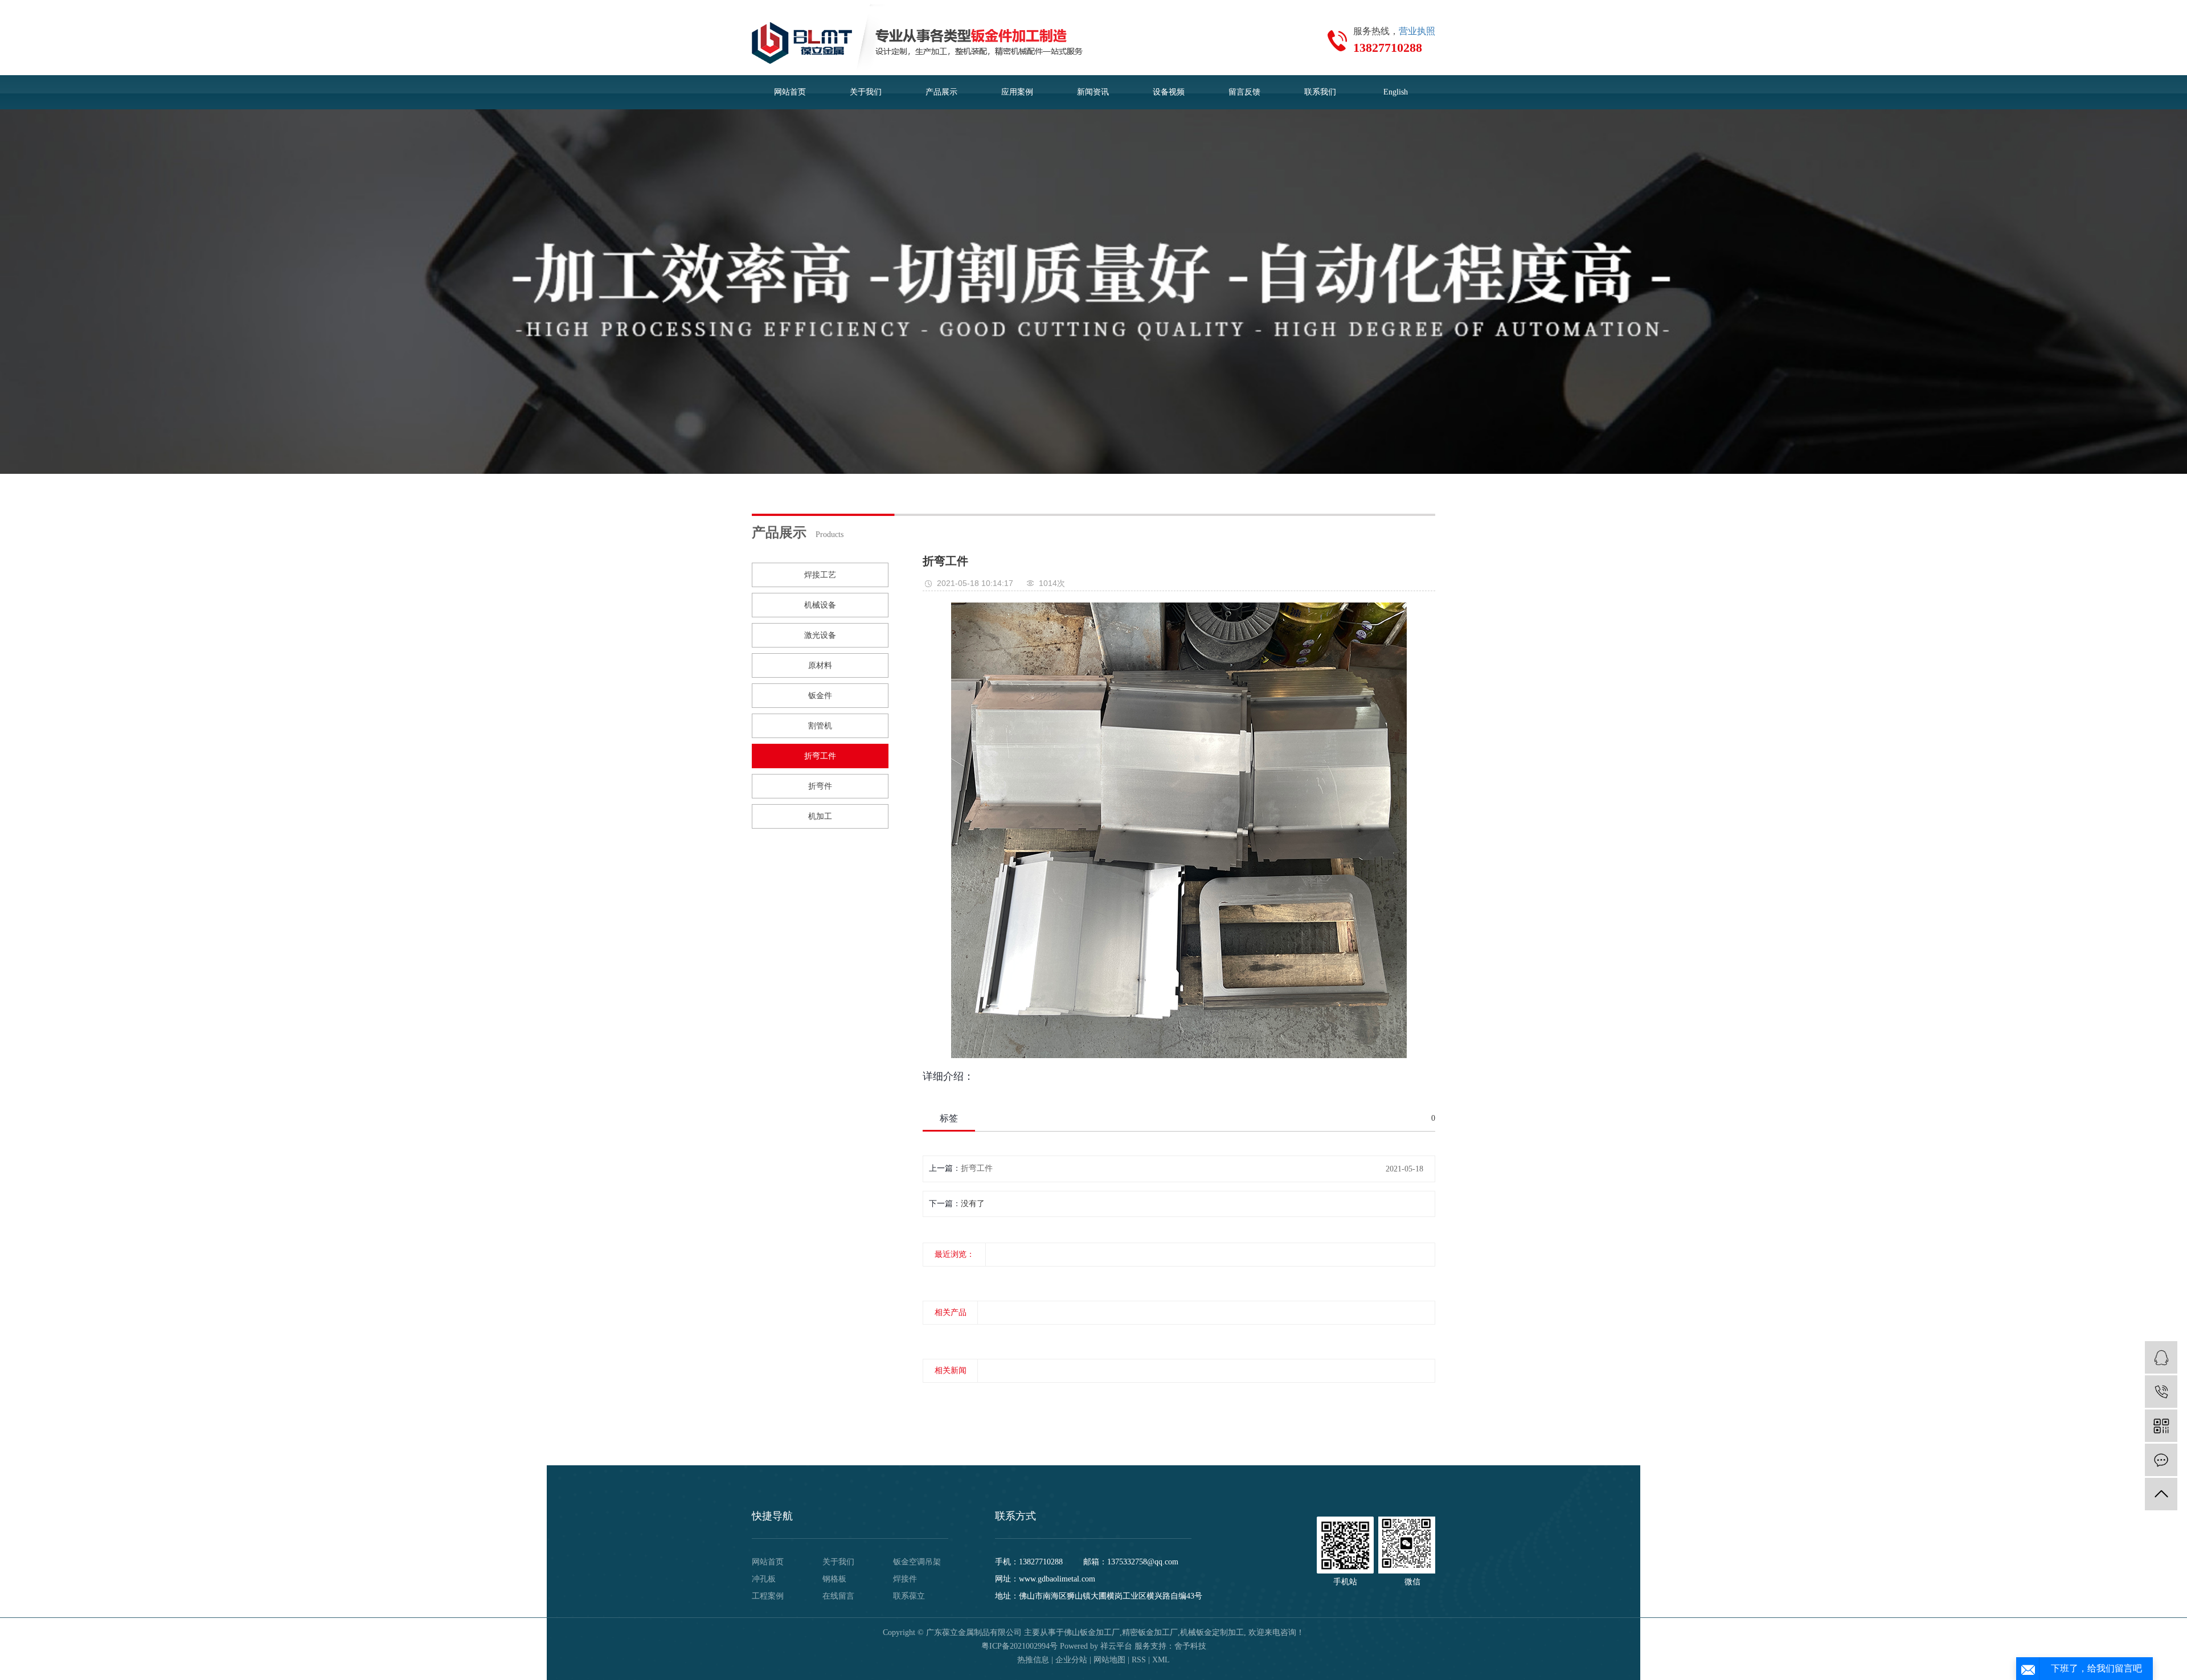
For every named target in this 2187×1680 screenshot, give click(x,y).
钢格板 (834, 1579)
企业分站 (1071, 1660)
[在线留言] (2161, 1460)
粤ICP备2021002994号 (1019, 1646)
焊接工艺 (820, 575)
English (1396, 92)
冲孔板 (764, 1579)
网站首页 (790, 92)
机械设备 (820, 605)
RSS (1139, 1660)
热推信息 (1033, 1660)
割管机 (820, 726)
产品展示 (941, 92)
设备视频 (1169, 92)
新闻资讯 (1093, 92)
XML (1161, 1660)
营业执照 (1417, 31)
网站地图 (1109, 1660)
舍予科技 (1190, 1646)
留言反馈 (1244, 92)
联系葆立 (909, 1596)
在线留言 (838, 1596)
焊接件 (905, 1579)
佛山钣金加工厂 (1092, 1632)
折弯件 (820, 786)
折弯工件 (820, 756)
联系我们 (1320, 92)
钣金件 (820, 696)
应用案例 (1017, 92)
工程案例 (768, 1596)
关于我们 (866, 92)
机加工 (820, 816)
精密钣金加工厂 (1150, 1632)
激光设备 (820, 635)
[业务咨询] (2161, 1357)
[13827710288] (2161, 1392)
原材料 (820, 665)
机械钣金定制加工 (1212, 1632)
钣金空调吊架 (917, 1562)
